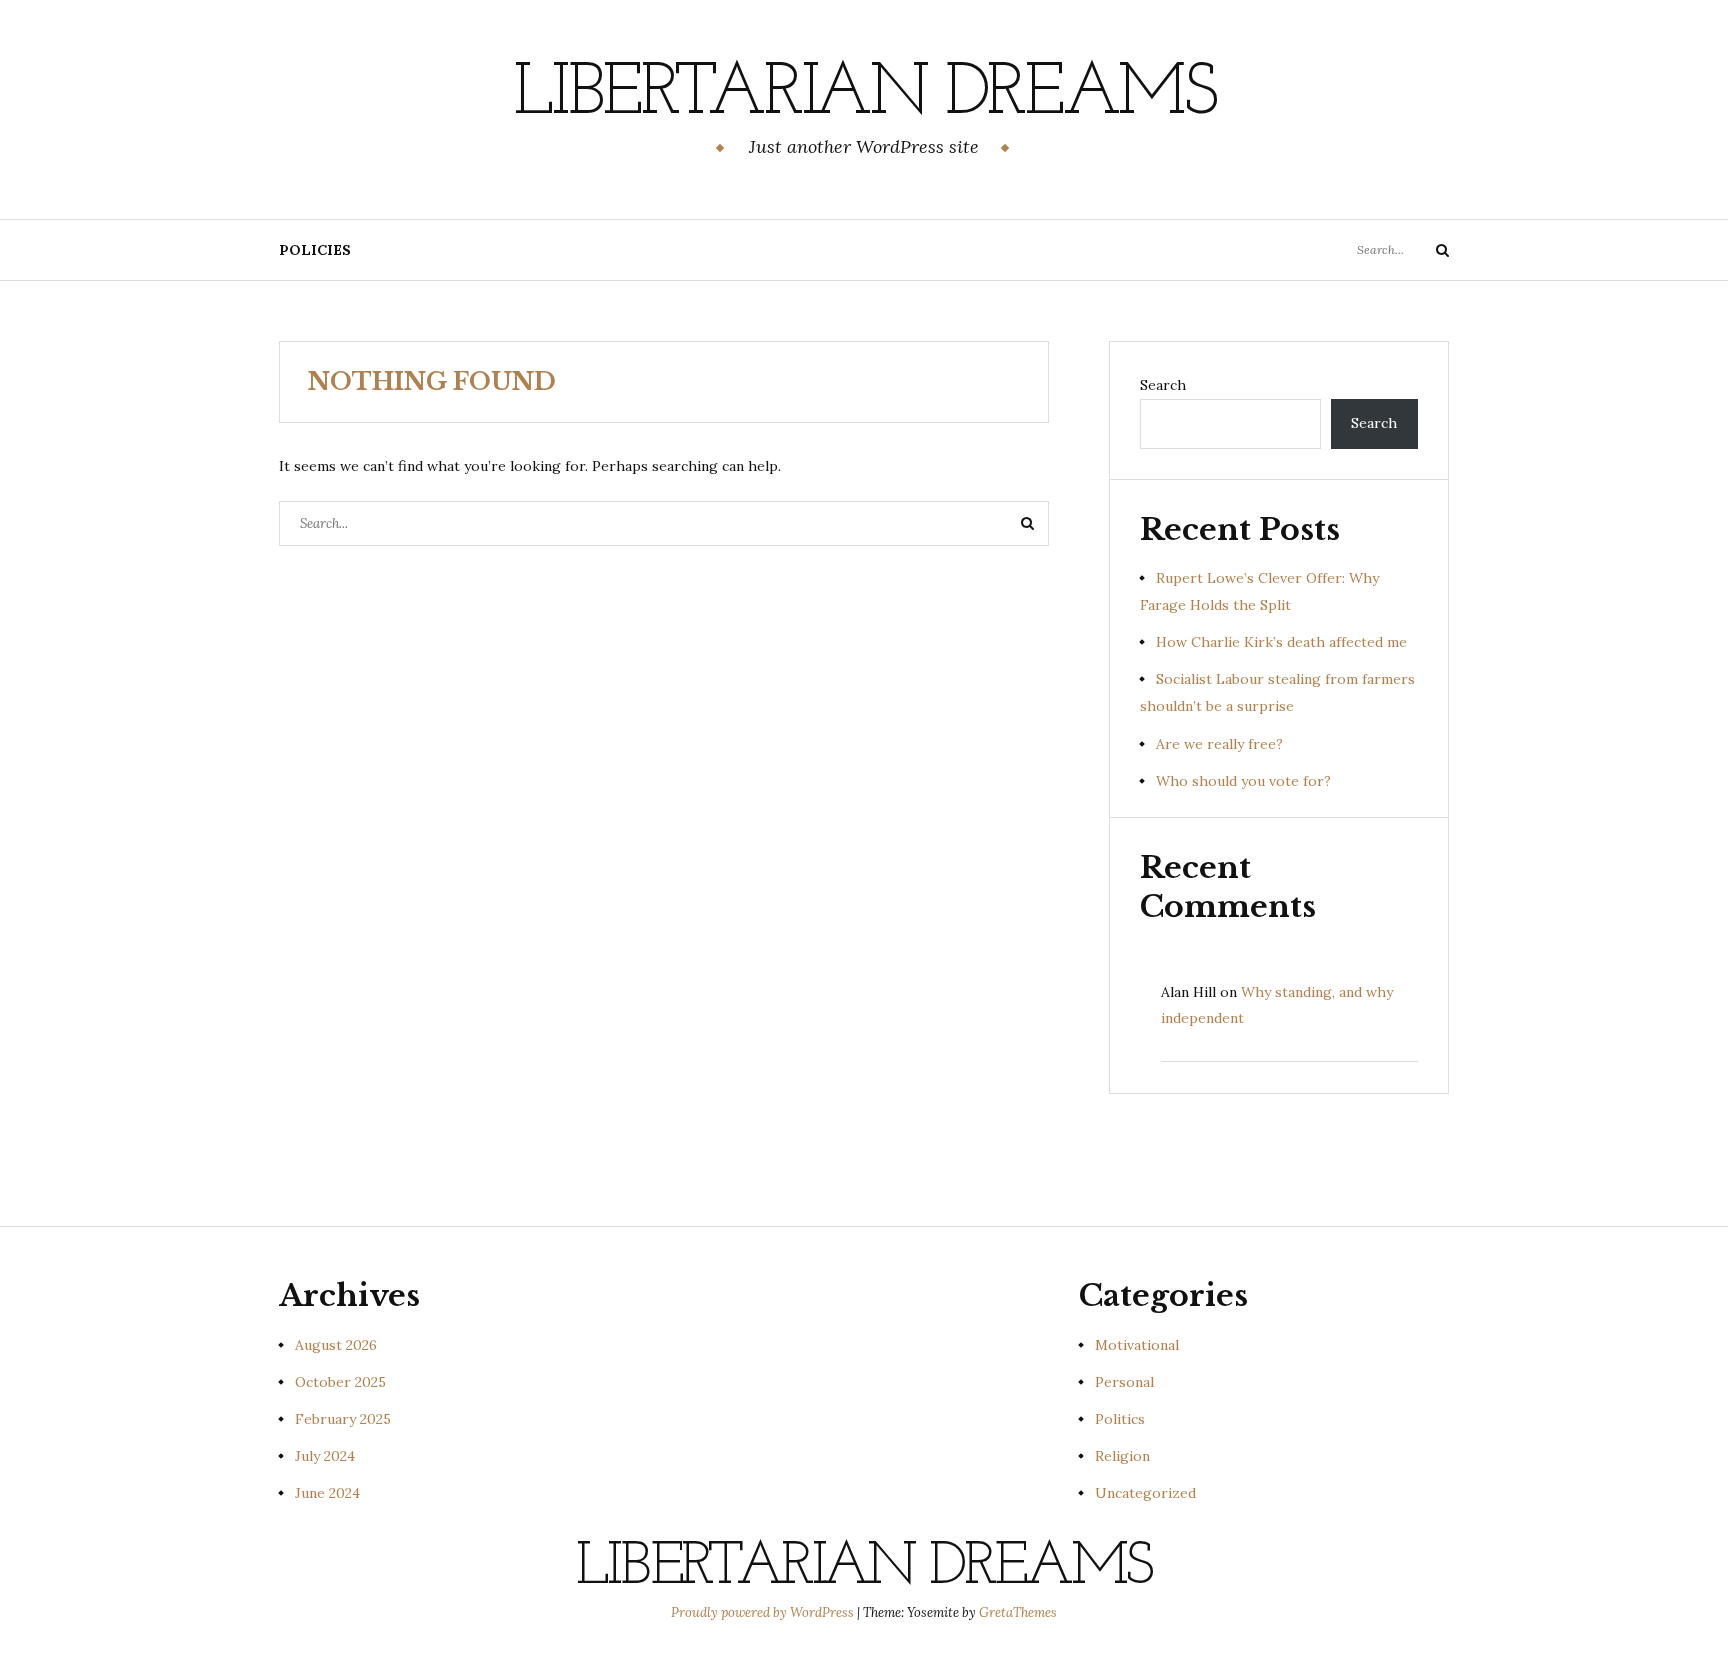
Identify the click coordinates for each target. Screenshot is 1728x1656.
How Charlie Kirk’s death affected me (1281, 642)
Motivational (1137, 1345)
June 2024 (327, 1493)
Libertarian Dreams (864, 95)
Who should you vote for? (1243, 781)
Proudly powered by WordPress (764, 1612)
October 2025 (340, 1382)
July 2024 (325, 1456)
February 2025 (343, 1419)
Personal (1124, 1382)
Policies (315, 250)
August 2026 (336, 1345)
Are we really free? (1219, 744)
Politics (1120, 1419)
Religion (1122, 1456)
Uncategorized (1145, 1493)
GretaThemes (1018, 1612)
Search (1163, 385)
